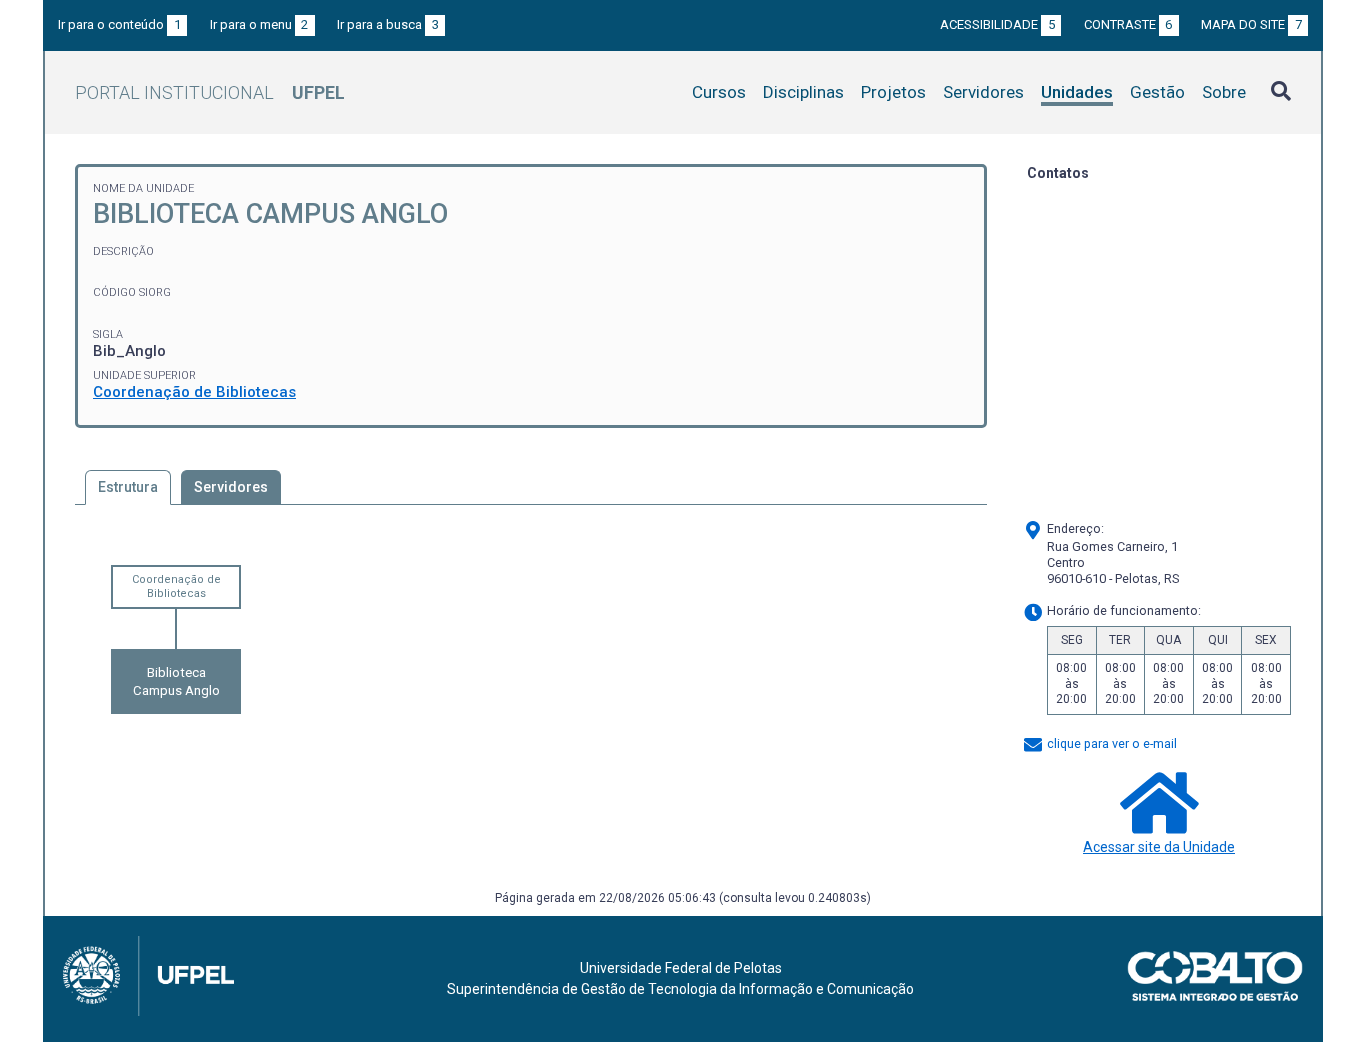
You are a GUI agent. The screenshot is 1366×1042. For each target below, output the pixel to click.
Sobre (1224, 92)
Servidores (983, 92)
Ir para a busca (388, 24)
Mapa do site (1251, 24)
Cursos (719, 92)
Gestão (1157, 92)
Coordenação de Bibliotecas (194, 392)
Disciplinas (803, 92)
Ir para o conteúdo (119, 24)
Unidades (1077, 92)
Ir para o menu (259, 24)
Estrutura (128, 487)
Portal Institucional (210, 92)
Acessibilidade (997, 24)
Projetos (893, 92)
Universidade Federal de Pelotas (681, 968)
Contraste (1128, 24)
